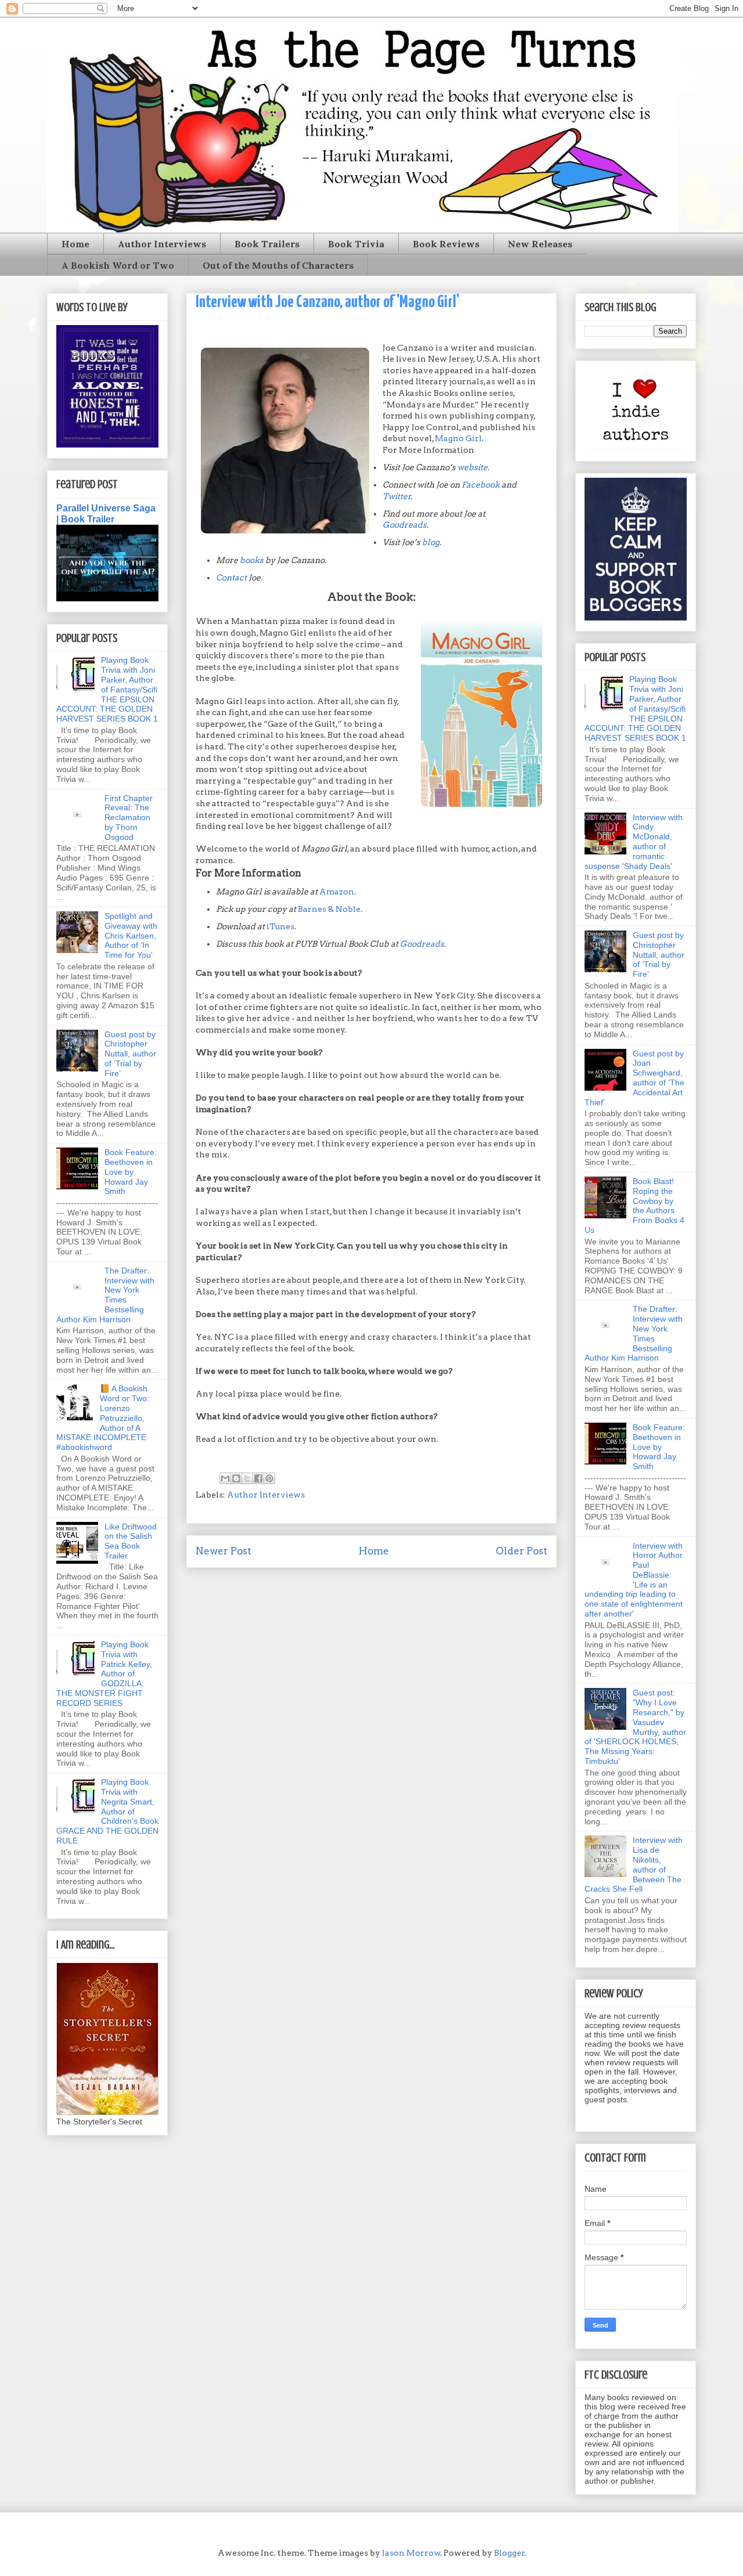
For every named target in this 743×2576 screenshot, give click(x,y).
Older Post (522, 1551)
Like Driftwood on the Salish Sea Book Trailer (131, 1541)
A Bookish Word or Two (118, 265)
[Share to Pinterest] (269, 1478)
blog (431, 542)
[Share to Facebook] (258, 1478)
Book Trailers (267, 244)
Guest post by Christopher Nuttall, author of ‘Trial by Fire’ (130, 1054)
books (252, 560)
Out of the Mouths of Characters (278, 265)
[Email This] (225, 1478)
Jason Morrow (411, 2553)
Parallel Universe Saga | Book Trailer (106, 513)
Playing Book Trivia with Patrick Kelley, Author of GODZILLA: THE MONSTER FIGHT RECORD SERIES (104, 1674)
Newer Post (223, 1551)
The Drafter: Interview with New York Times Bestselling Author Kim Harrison (105, 1295)
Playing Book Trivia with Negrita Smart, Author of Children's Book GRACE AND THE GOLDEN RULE (107, 1811)
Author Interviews (162, 244)
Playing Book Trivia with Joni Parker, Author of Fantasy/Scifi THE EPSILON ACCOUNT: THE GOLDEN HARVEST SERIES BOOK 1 (107, 689)
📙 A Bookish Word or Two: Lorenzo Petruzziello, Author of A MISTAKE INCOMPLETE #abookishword (103, 1418)
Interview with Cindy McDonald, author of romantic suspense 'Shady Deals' (634, 842)
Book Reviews (446, 244)
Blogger (509, 2553)
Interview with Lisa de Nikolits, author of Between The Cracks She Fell (634, 1864)
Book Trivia (356, 244)
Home (75, 244)
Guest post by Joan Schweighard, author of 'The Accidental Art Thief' (634, 1078)
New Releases (540, 244)
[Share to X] (247, 1478)
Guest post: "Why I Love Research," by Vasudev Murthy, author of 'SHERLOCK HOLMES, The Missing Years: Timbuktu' (635, 1727)
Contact (231, 578)
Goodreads (405, 525)
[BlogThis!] (236, 1478)
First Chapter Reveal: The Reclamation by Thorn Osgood (129, 818)
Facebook (481, 485)
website (473, 467)
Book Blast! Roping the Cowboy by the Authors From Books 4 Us (634, 1206)
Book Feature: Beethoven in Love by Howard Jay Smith (131, 1172)
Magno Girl (458, 438)
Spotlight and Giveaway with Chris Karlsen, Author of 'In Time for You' (131, 935)
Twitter (397, 496)
